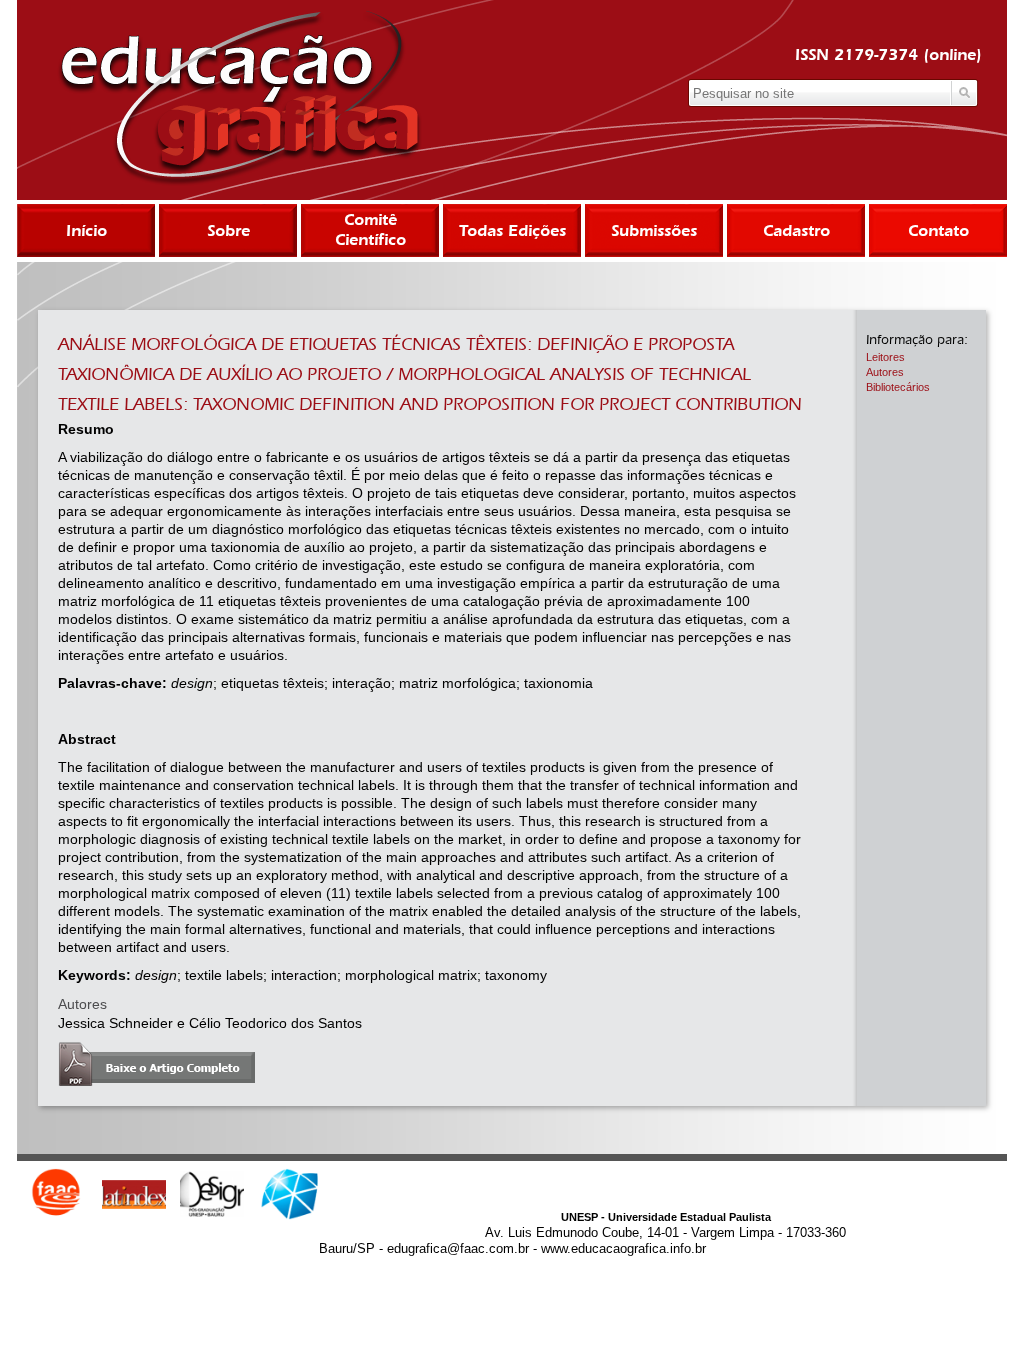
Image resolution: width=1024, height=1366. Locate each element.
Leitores (885, 357)
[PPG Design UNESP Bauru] (212, 1194)
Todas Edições (512, 230)
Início (86, 230)
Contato (938, 230)
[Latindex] (134, 1194)
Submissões (654, 230)
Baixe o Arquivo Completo (156, 1064)
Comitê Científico (370, 229)
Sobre (228, 230)
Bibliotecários (898, 387)
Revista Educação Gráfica (239, 98)
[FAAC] (56, 1194)
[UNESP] (290, 1194)
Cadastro (796, 230)
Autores (885, 372)
